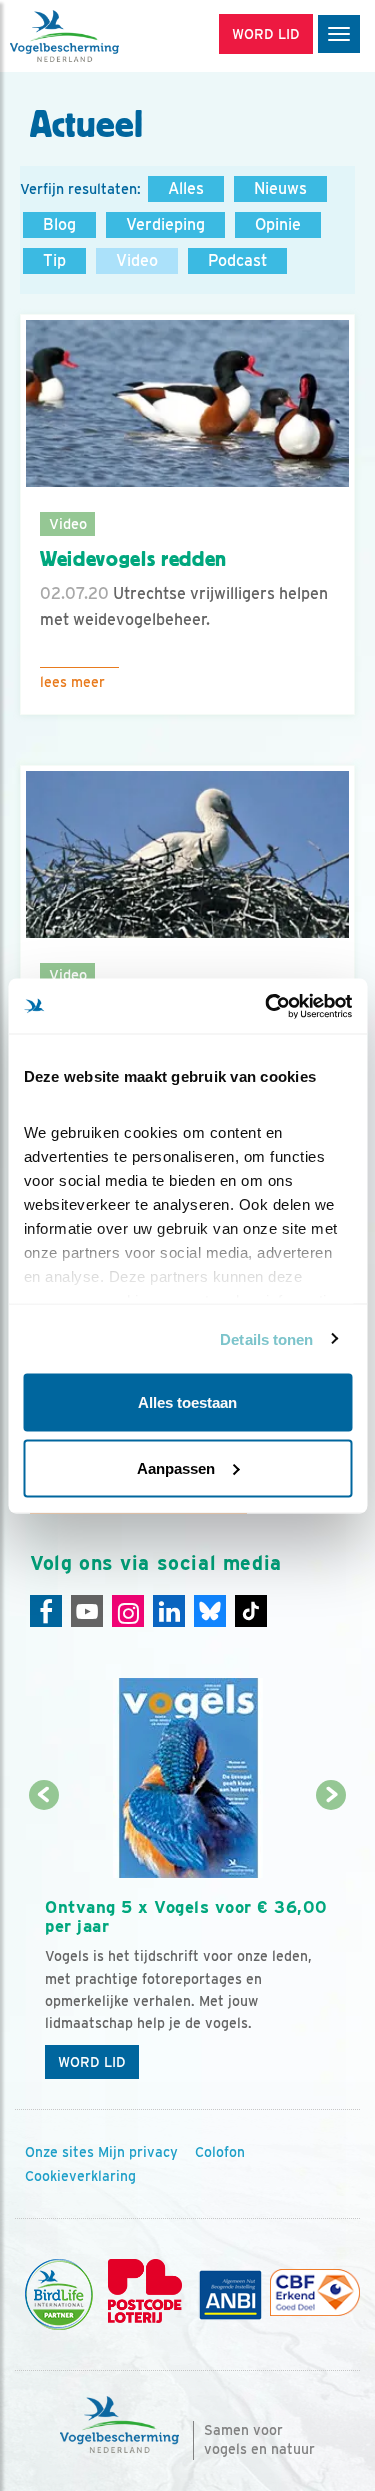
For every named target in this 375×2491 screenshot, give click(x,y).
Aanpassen (176, 1467)
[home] (100, 36)
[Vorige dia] (43, 1943)
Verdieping (165, 224)
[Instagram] (128, 1611)
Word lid (92, 2062)
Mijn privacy (138, 2152)
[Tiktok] (251, 1611)
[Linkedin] (169, 1611)
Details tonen (266, 1338)
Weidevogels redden (133, 559)
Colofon (220, 2152)
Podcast (237, 260)
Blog (59, 224)
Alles (186, 188)
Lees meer (72, 682)
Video (137, 260)
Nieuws (280, 188)
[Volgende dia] (331, 1943)
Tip (54, 260)
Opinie (278, 224)
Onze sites (59, 2152)
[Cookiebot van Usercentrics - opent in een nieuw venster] (267, 1006)
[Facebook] (46, 1611)
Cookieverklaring (80, 2176)
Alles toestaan (187, 1402)
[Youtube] (87, 1611)
